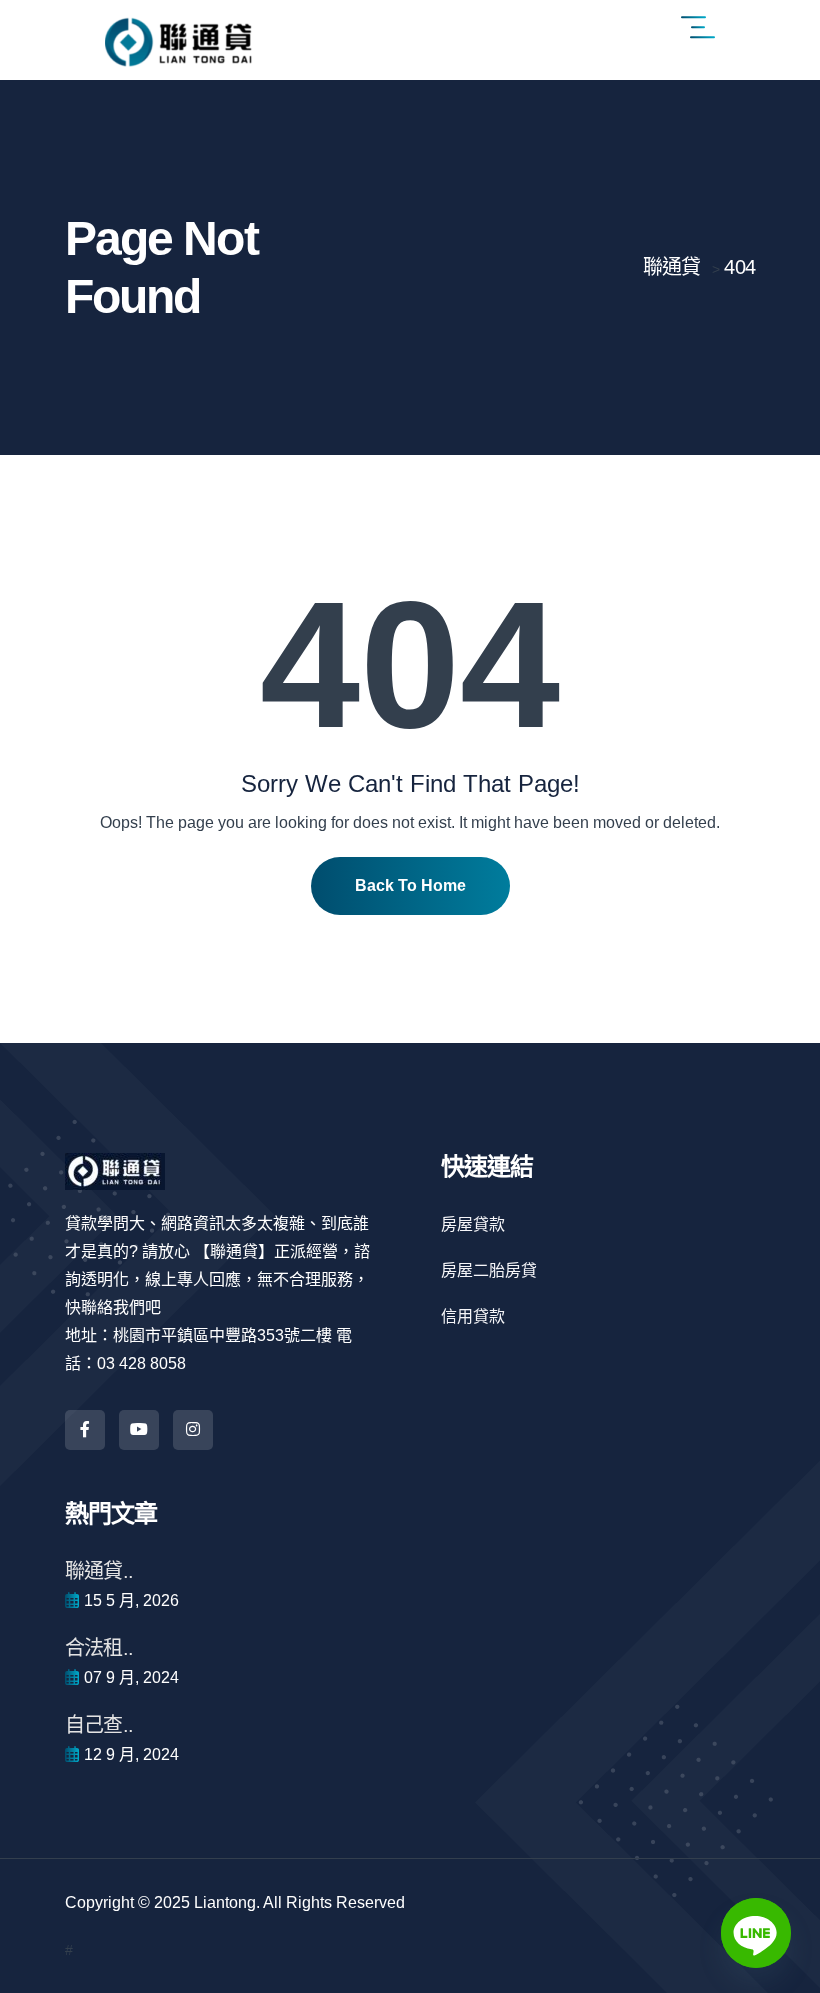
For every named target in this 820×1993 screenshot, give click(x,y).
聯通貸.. (99, 1571)
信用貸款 (473, 1316)
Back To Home (410, 885)
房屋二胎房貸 (489, 1270)
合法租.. (99, 1648)
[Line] (756, 1933)
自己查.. (99, 1725)
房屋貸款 (473, 1224)
